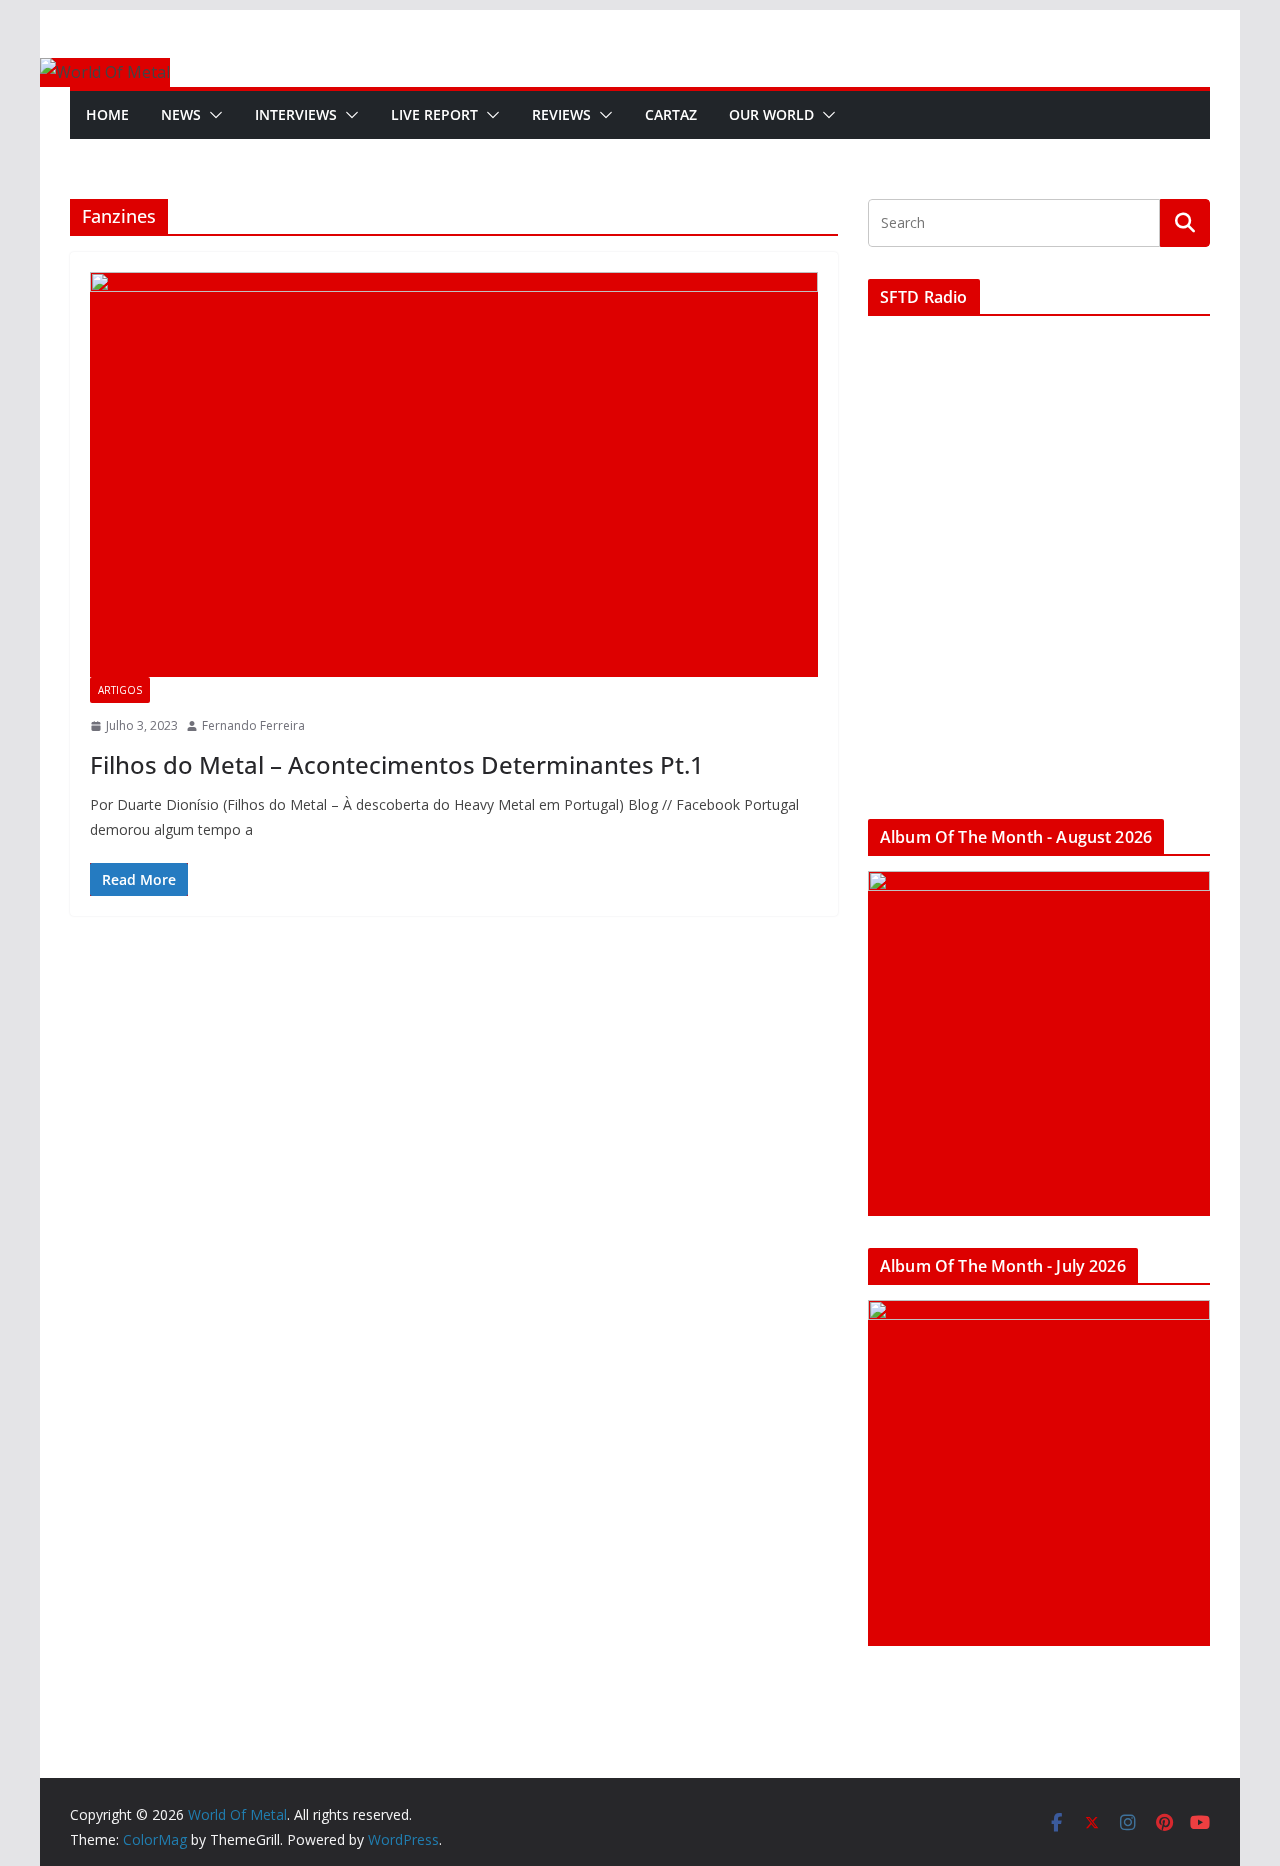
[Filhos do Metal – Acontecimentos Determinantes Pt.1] (454, 474)
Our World (771, 114)
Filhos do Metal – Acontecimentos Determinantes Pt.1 (397, 764)
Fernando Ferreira (253, 725)
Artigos (120, 690)
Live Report (434, 114)
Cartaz (671, 114)
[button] (212, 115)
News (181, 114)
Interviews (296, 114)
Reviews (561, 114)
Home (107, 114)
